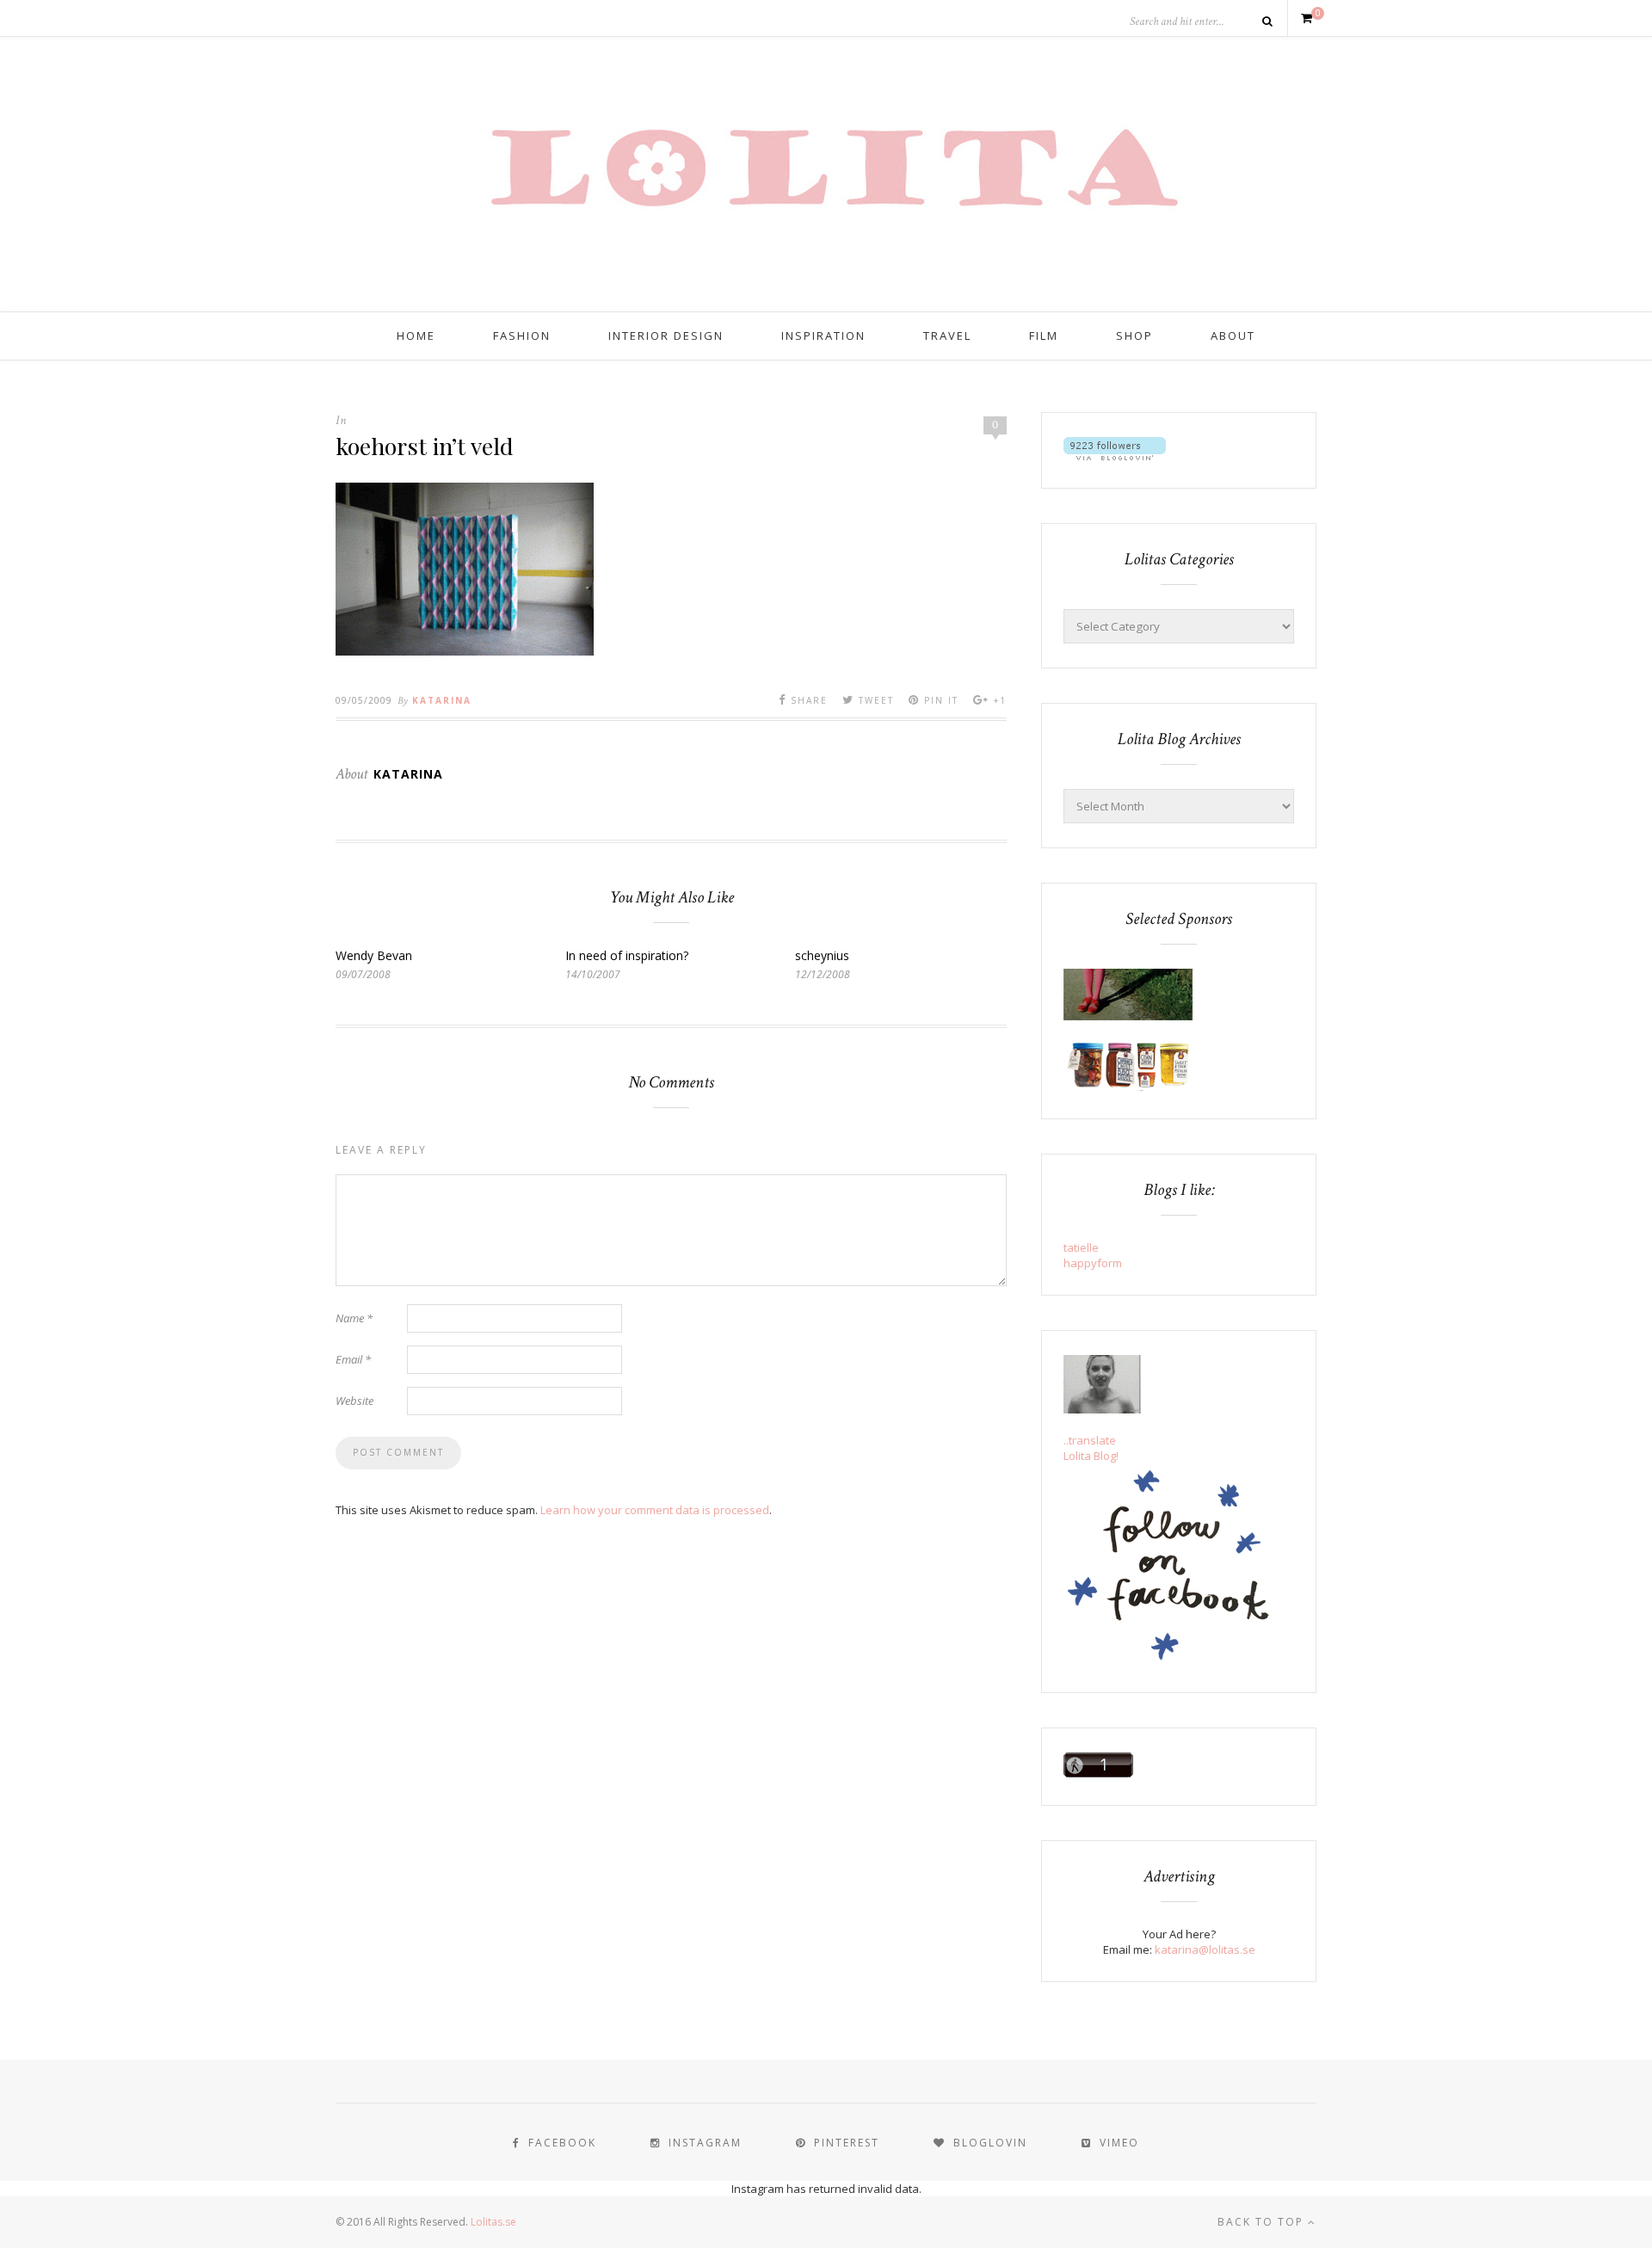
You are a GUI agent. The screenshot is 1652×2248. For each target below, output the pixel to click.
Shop (1134, 336)
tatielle (1081, 1247)
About (1233, 336)
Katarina (442, 700)
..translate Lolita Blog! (1091, 1448)
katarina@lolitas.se (1205, 1949)
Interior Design (666, 336)
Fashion (522, 336)
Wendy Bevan (374, 955)
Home (416, 336)
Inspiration (823, 336)
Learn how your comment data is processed (655, 1510)
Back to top (1263, 2222)
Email (353, 1359)
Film (1044, 336)
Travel (947, 336)
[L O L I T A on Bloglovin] (1115, 456)
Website (354, 1401)
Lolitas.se (493, 2222)
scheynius (822, 955)
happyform (1093, 1263)
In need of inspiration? (627, 955)
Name (354, 1318)
